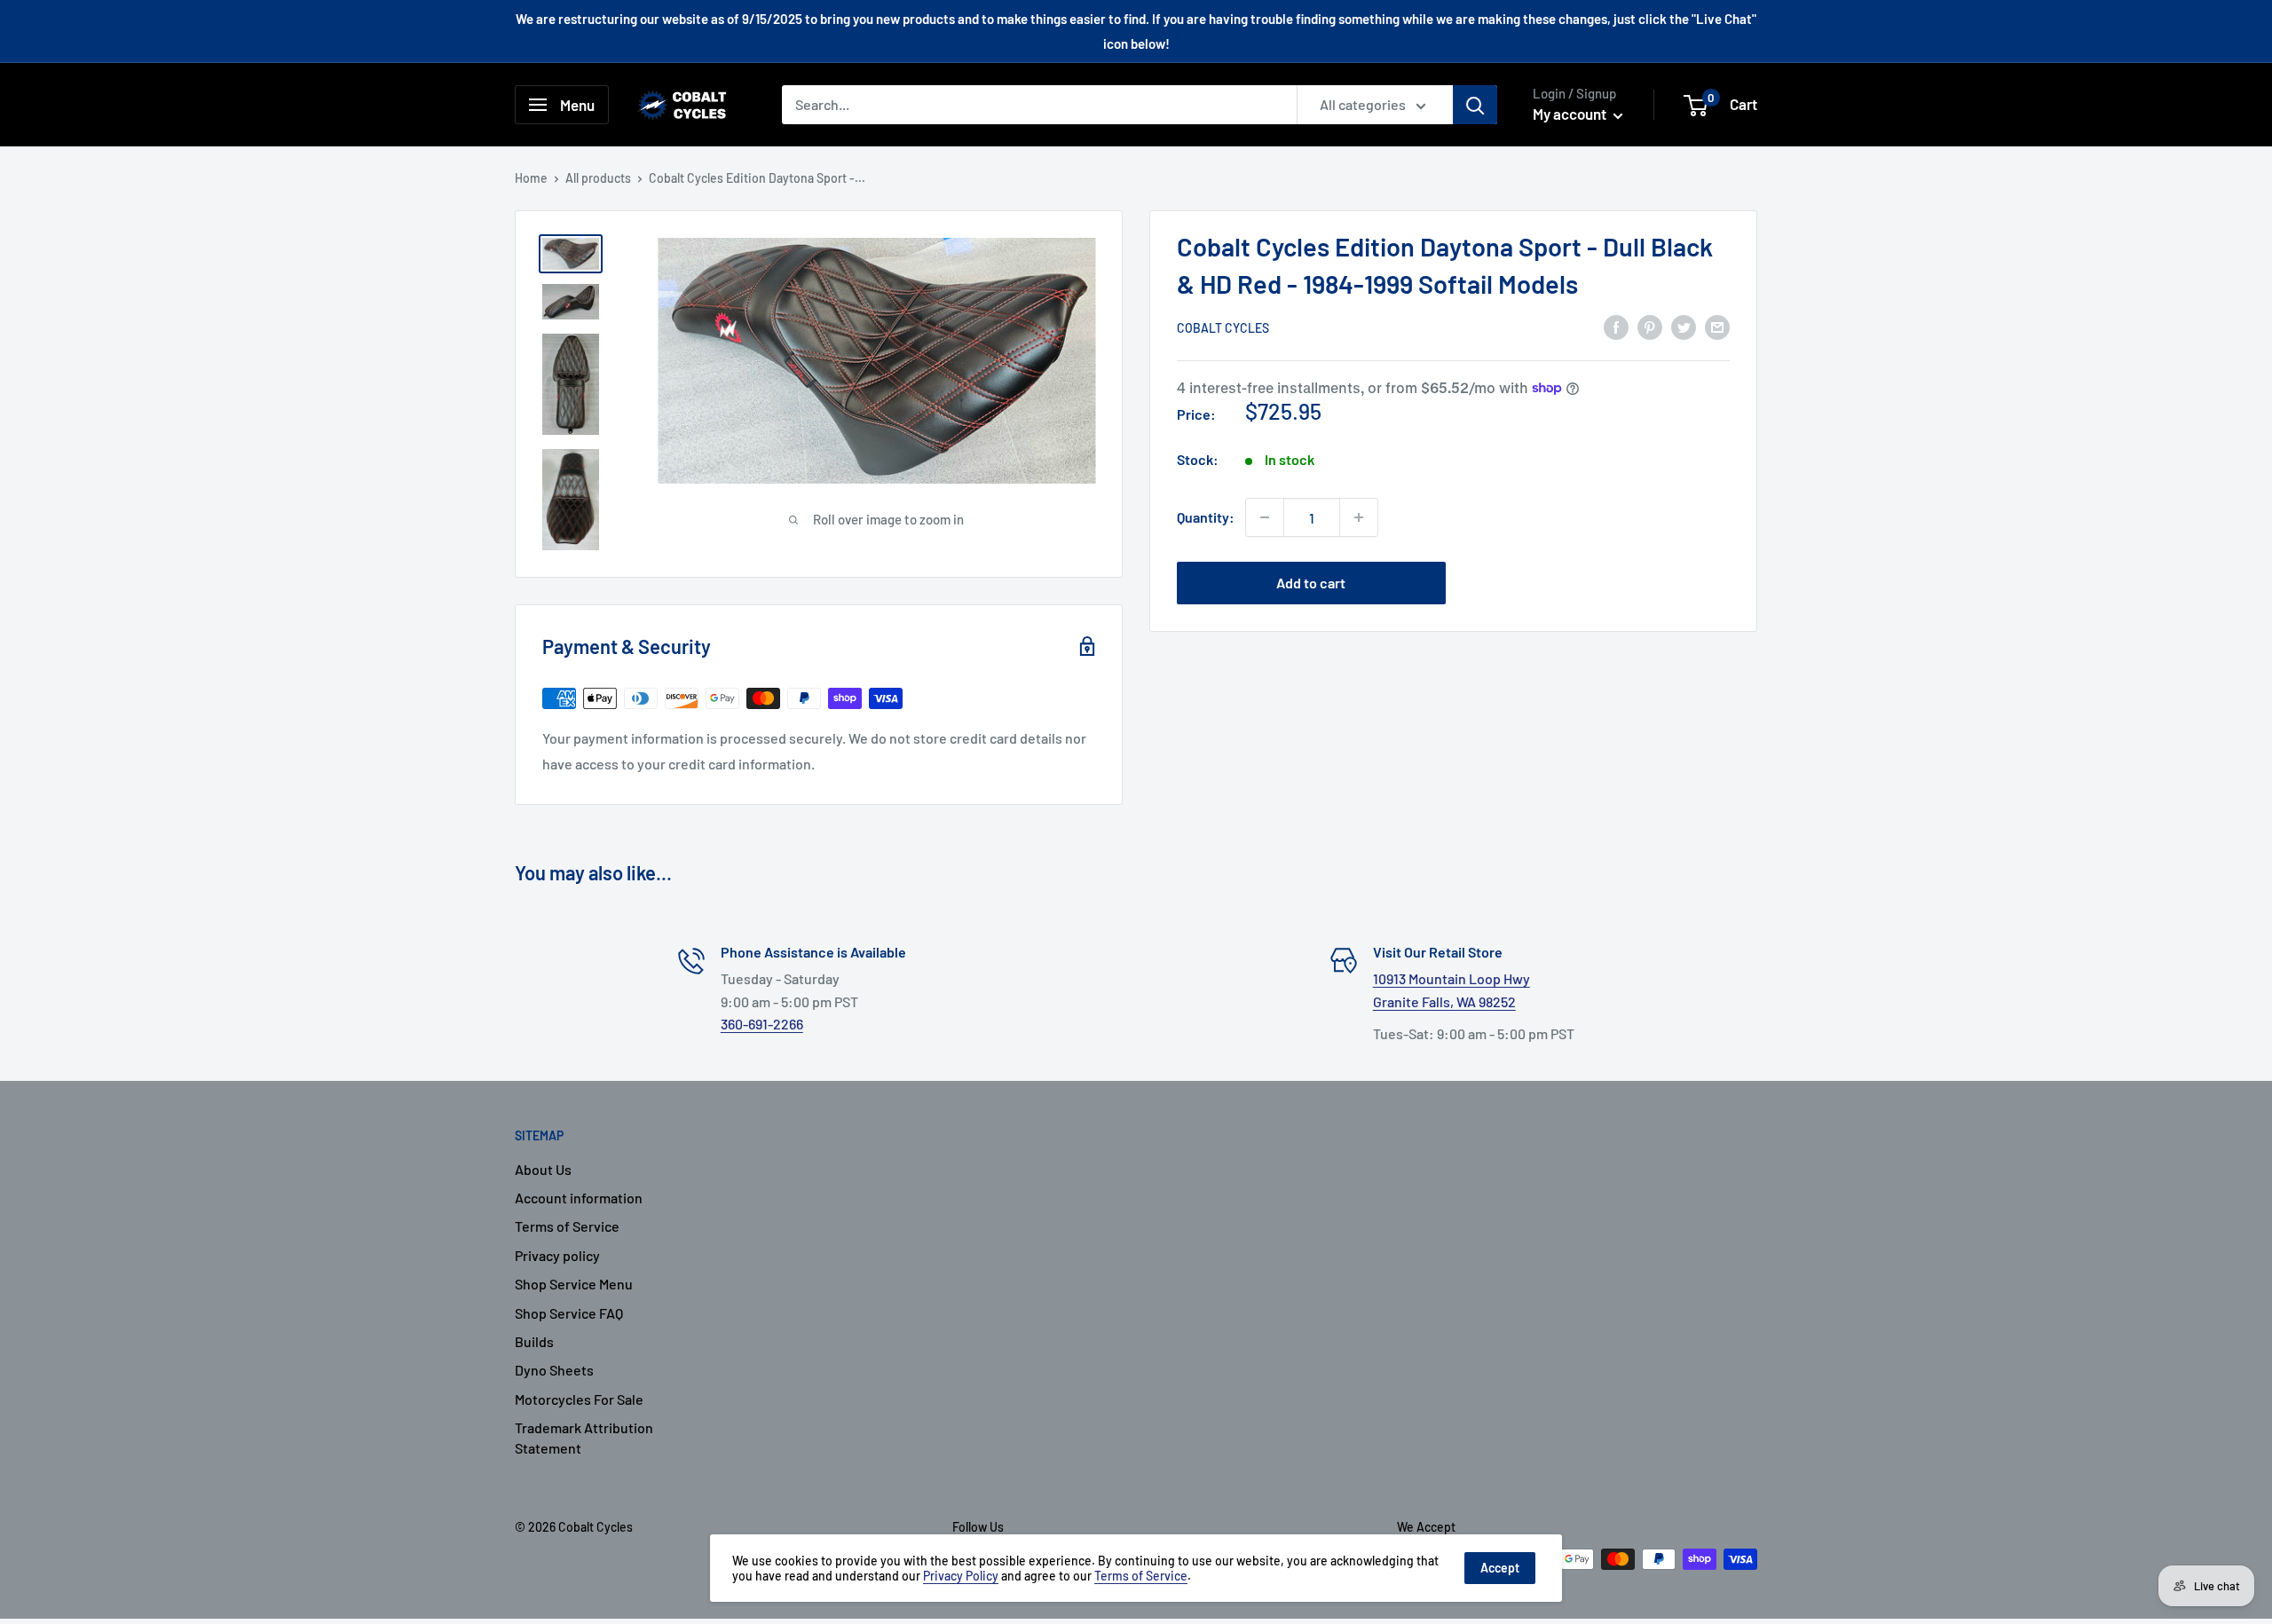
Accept (1500, 1568)
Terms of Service (567, 1226)
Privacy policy (557, 1255)
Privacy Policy (961, 1576)
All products (598, 178)
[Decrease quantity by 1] (1265, 517)
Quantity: (1206, 517)
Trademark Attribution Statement (584, 1437)
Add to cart (1311, 583)
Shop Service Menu (574, 1284)
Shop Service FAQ (569, 1313)
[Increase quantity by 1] (1359, 517)
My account (1571, 114)
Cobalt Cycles (1223, 328)
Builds (534, 1341)
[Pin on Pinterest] (1650, 326)
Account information (579, 1198)
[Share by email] (1717, 326)
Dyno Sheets (554, 1370)
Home (531, 178)
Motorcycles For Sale (579, 1399)
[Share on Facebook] (1616, 326)
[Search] (1475, 105)
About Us (543, 1169)
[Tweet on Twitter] (1684, 326)
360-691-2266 (762, 1024)
